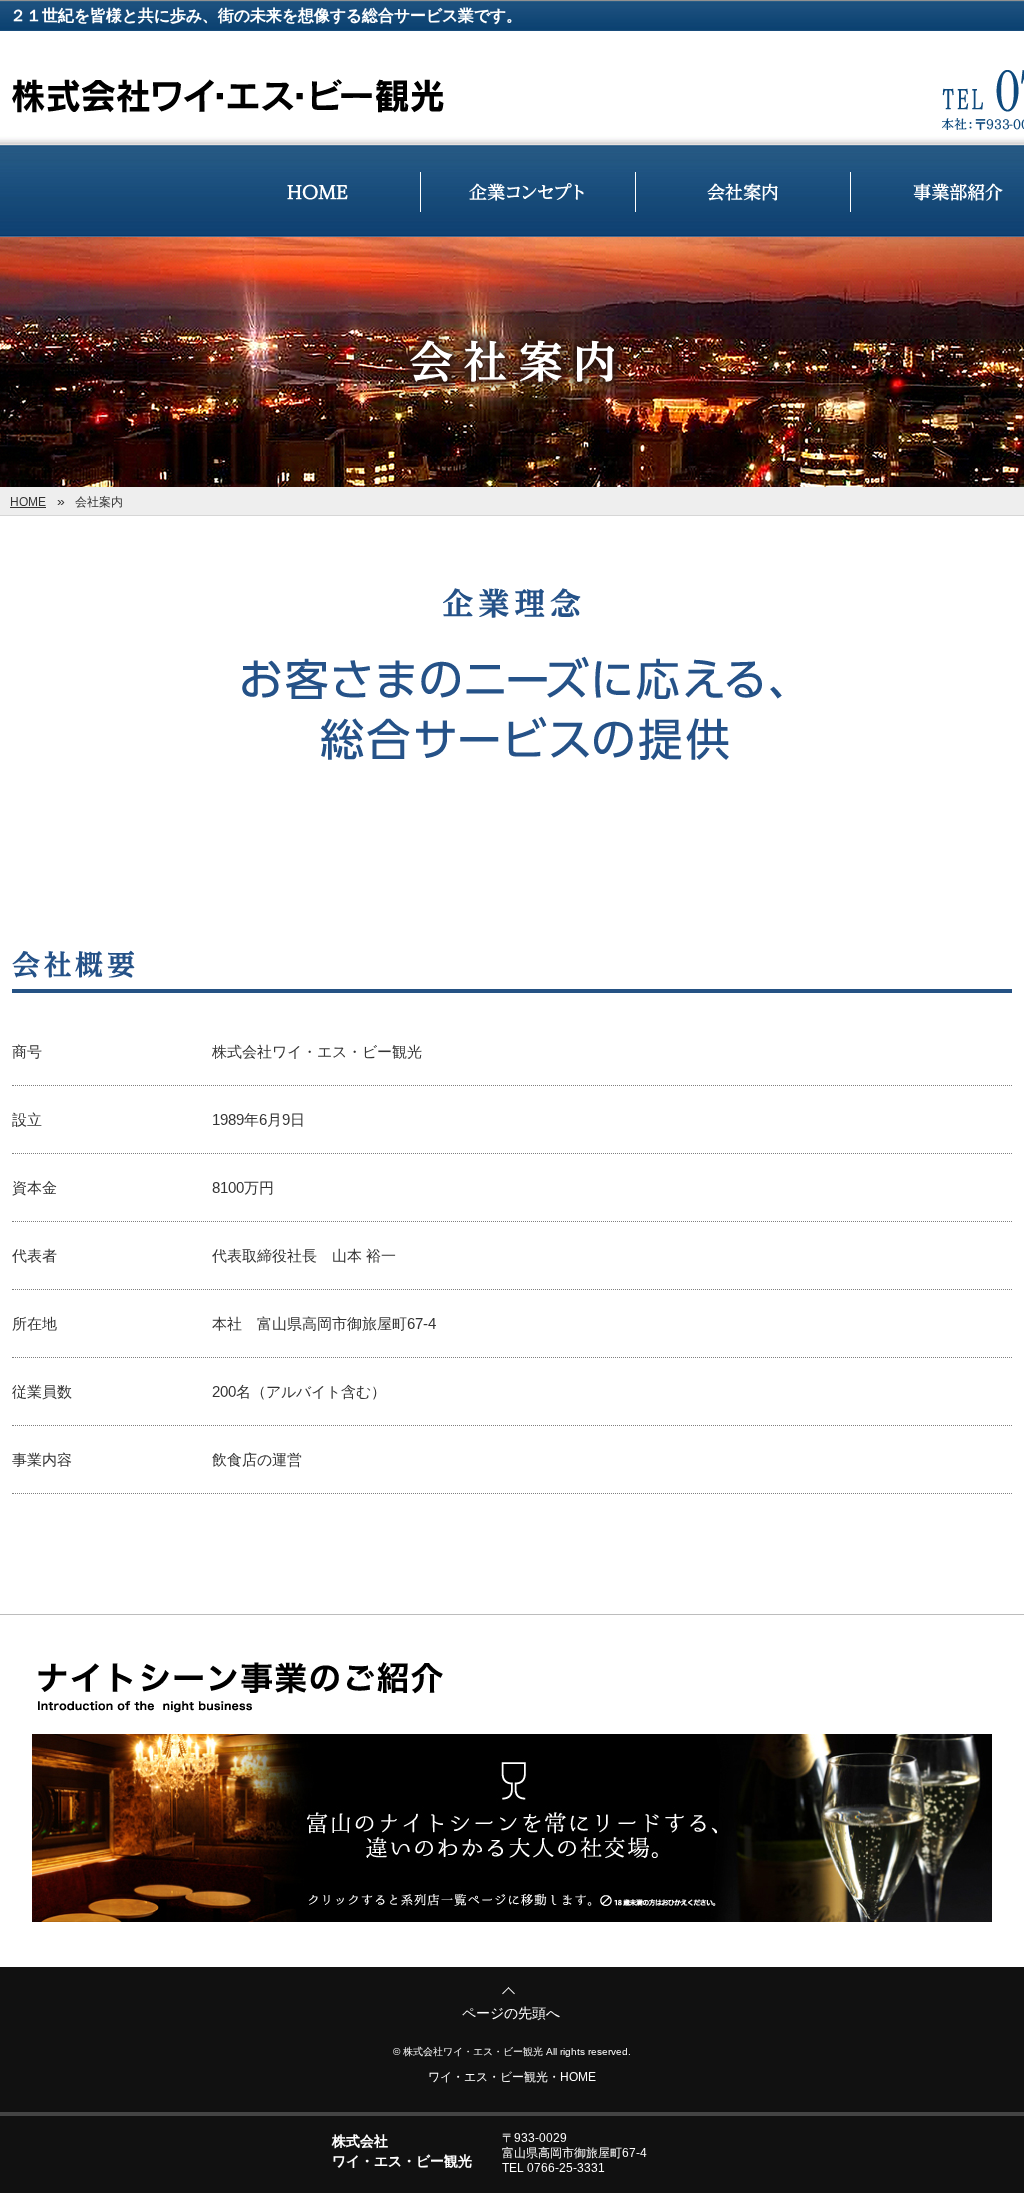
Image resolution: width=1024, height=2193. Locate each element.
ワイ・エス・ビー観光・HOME (512, 2077)
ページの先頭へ (511, 2013)
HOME (28, 502)
